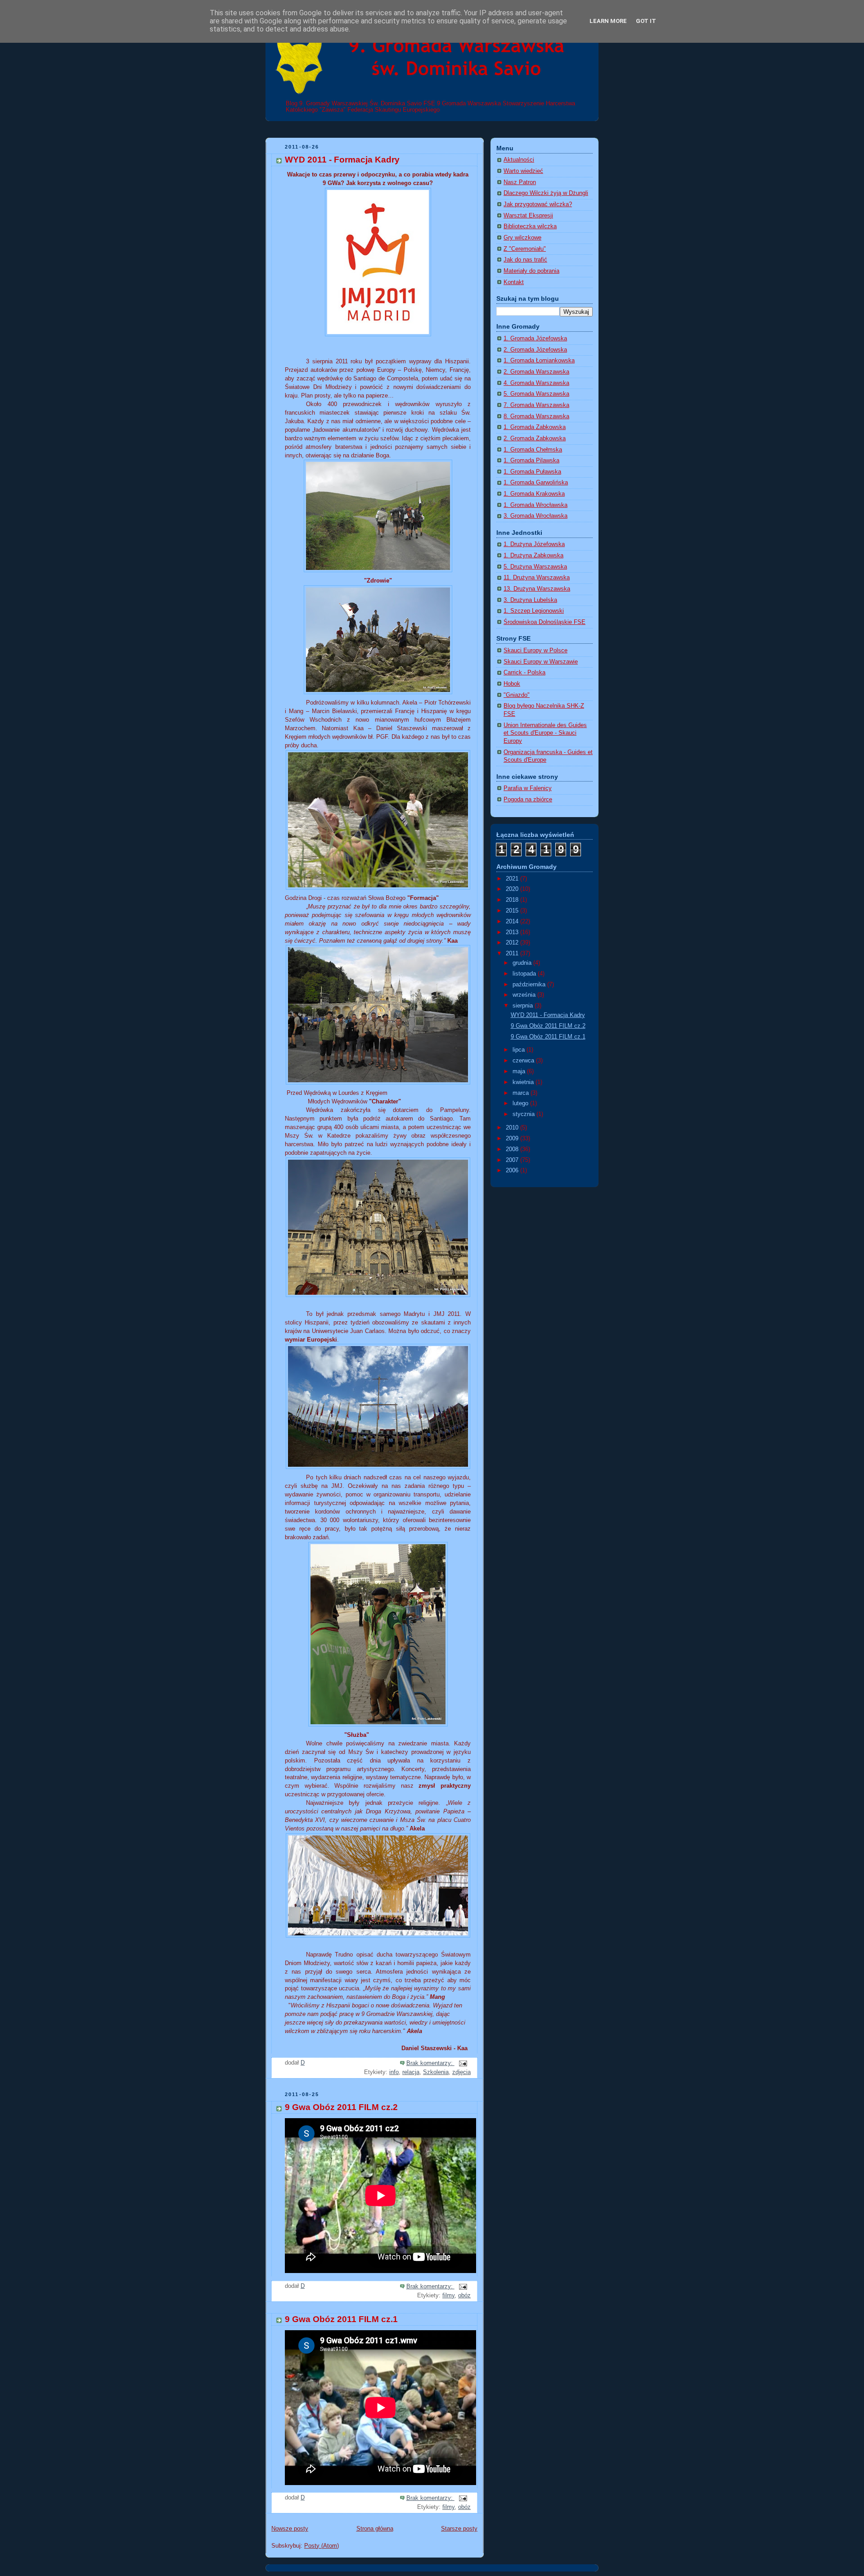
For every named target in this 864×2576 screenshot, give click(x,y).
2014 (513, 922)
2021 (513, 879)
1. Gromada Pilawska (531, 461)
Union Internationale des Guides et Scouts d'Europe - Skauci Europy (545, 733)
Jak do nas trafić (525, 260)
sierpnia (524, 1006)
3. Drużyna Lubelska (530, 600)
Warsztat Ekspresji (528, 216)
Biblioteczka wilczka (530, 226)
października (530, 985)
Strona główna (375, 2529)
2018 (513, 900)
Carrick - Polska (524, 673)
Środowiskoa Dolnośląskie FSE (544, 622)
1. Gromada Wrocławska (535, 505)
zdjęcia (461, 2072)
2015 (513, 911)
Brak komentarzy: (430, 2063)
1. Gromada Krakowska (534, 494)
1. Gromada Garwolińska (536, 483)
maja (520, 1071)
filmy (448, 2296)
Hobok (512, 684)
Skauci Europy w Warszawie (541, 662)
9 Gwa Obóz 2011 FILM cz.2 (341, 2107)
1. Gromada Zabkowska (535, 427)
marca (522, 1093)
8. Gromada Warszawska (536, 416)
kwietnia (524, 1082)
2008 (513, 1149)
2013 (513, 932)
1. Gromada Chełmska (533, 450)
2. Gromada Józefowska (535, 350)
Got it (646, 21)
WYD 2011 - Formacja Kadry (342, 160)
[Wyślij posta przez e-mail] (463, 2063)
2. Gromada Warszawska (536, 372)
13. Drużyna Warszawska (537, 589)
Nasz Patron (520, 182)
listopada (525, 974)
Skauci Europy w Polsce (535, 651)
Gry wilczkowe (522, 238)
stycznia (524, 1114)
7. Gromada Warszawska (536, 405)
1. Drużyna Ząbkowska (533, 556)
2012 (513, 943)
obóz (464, 2296)
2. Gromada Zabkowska (535, 438)
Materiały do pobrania (531, 271)
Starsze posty (459, 2529)
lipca (520, 1050)
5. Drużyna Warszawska (535, 567)
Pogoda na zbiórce (528, 800)
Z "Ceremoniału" (525, 249)
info (394, 2072)
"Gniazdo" (517, 695)
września (525, 995)
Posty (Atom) (322, 2546)
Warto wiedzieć (523, 171)
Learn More (608, 21)
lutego (521, 1103)
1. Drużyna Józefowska (534, 544)
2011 (513, 954)
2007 (513, 1160)
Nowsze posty (290, 2529)
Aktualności (519, 160)
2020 (513, 889)
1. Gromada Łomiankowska (539, 361)
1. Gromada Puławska (532, 472)
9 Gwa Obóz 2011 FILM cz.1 (341, 2319)
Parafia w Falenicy (528, 788)
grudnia (523, 963)
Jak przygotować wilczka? (538, 204)
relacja (411, 2072)
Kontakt (514, 282)
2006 (513, 1170)
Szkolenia (436, 2072)
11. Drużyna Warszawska (537, 578)
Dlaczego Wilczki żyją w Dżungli (546, 193)
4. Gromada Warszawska (536, 383)
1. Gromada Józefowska (535, 339)
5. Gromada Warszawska (536, 394)
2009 (513, 1139)
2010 (513, 1128)
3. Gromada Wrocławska (535, 516)
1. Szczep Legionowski (534, 611)
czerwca (524, 1061)
